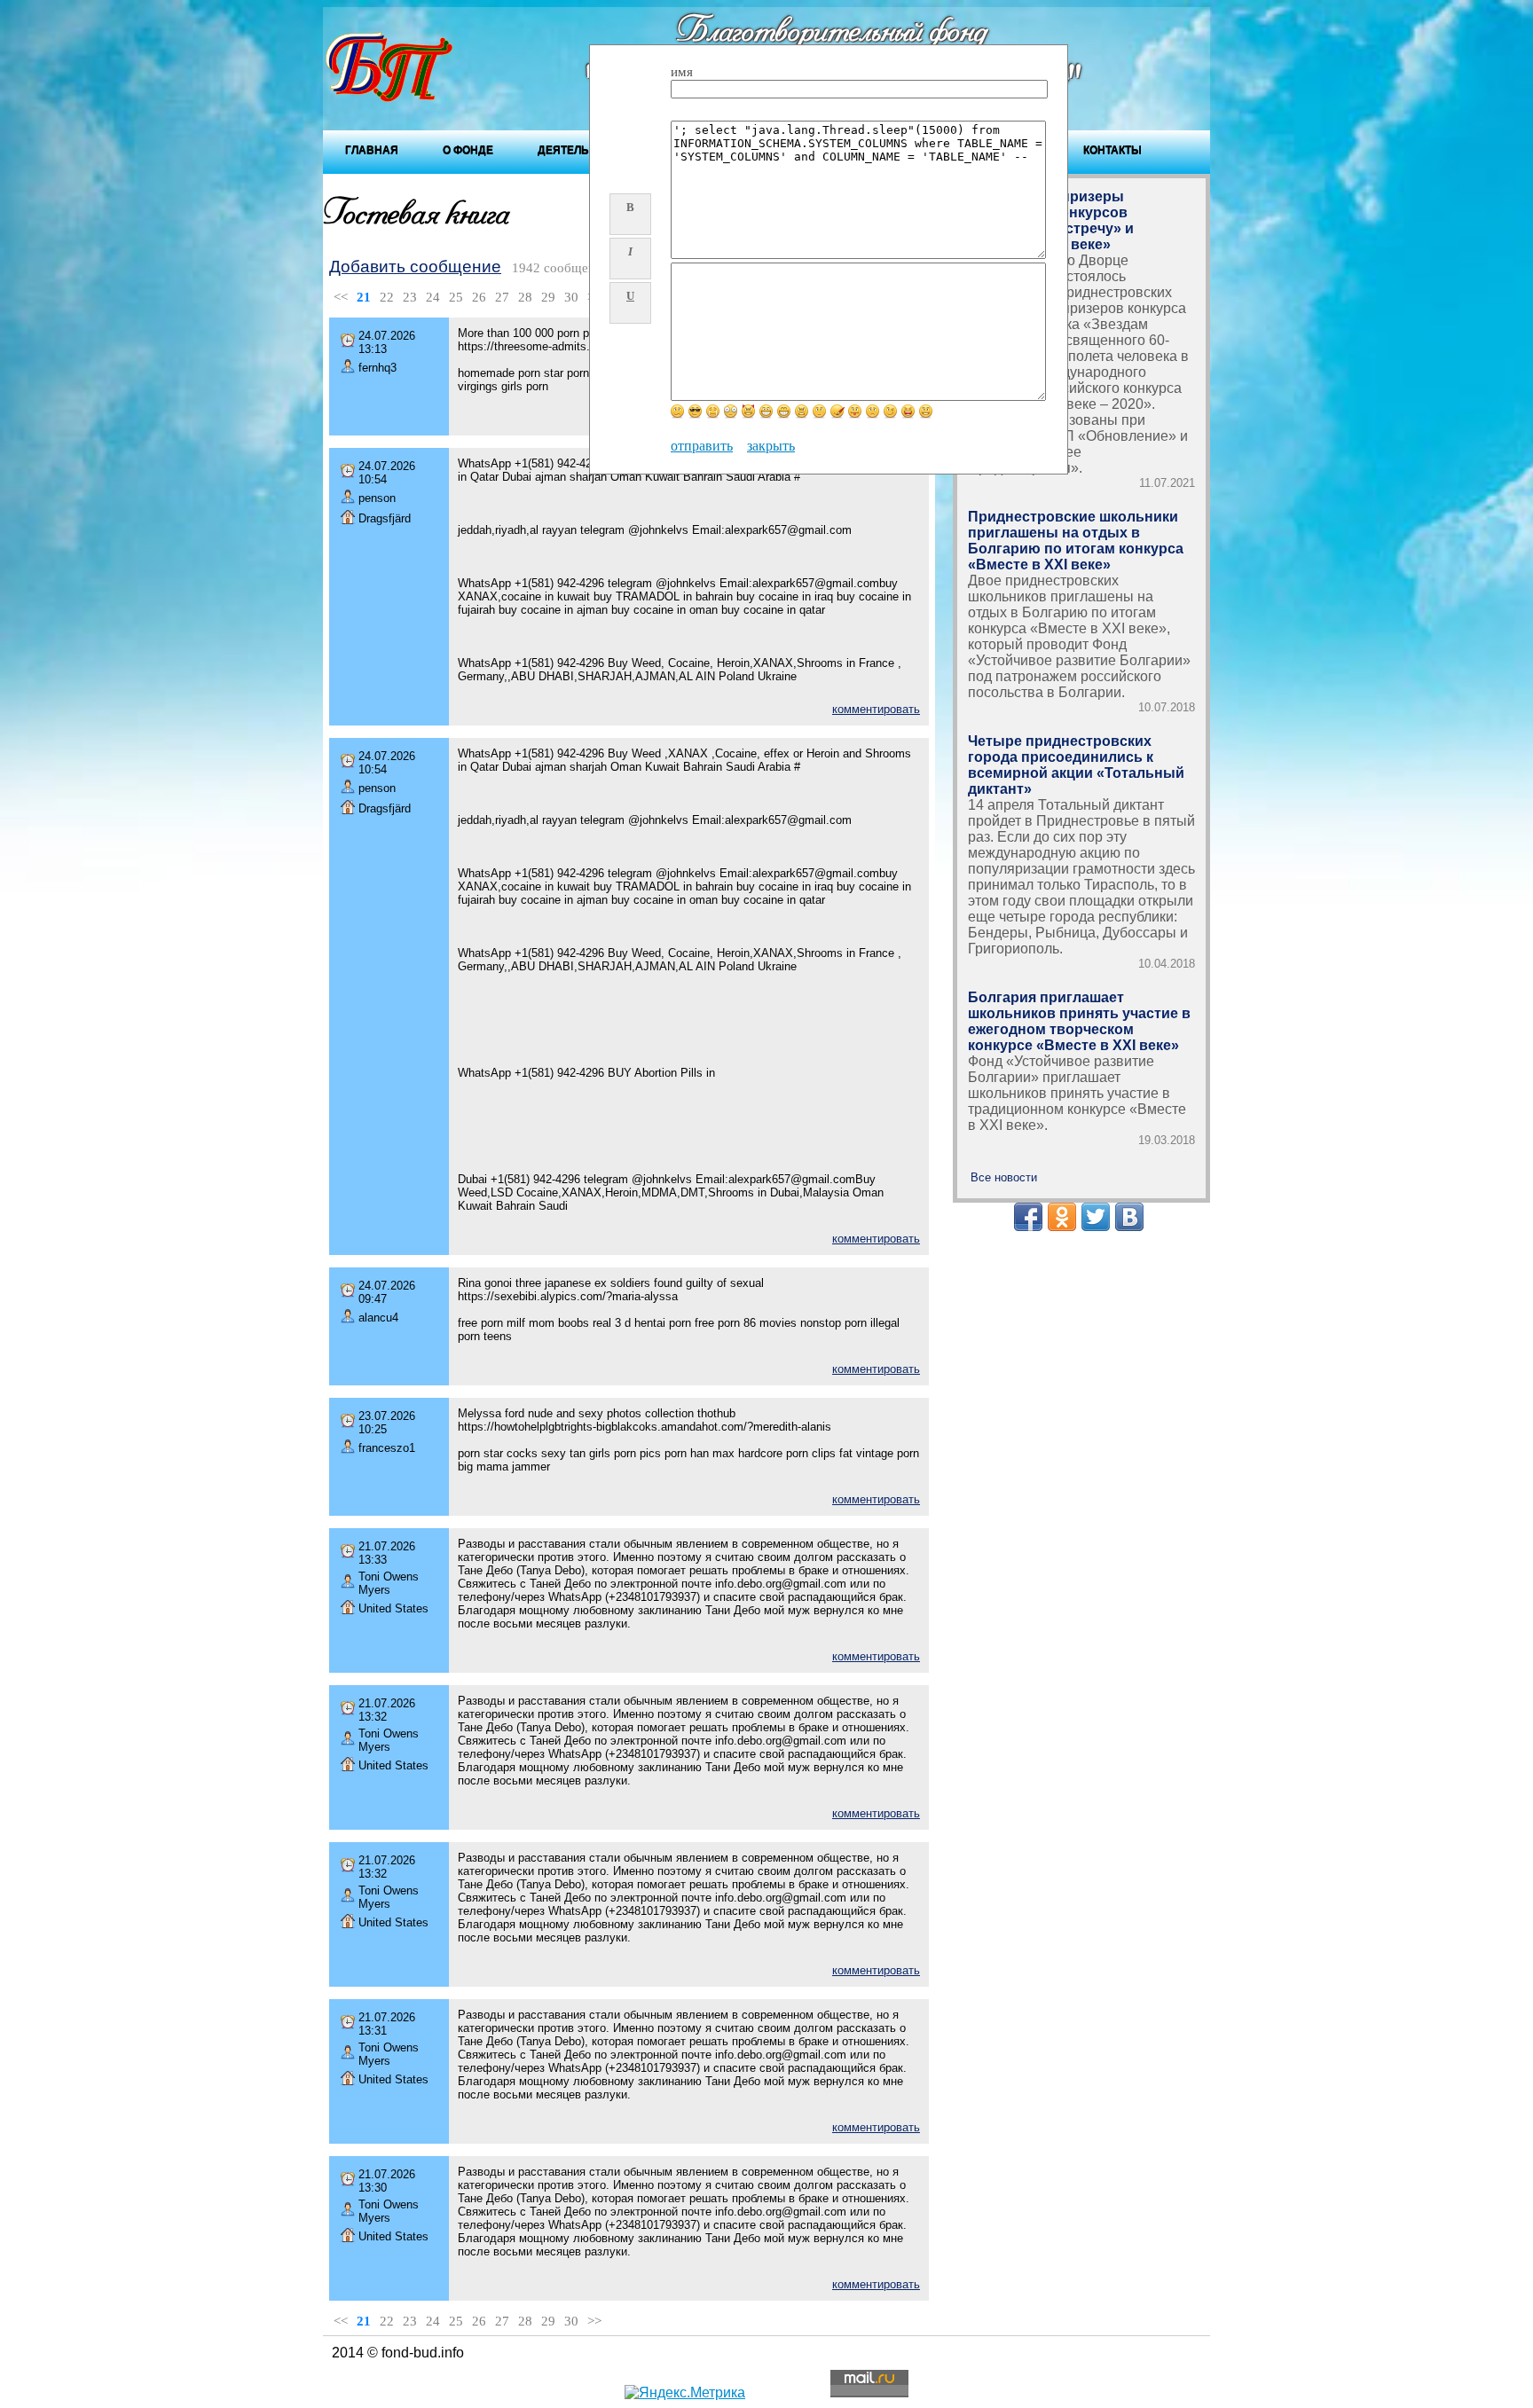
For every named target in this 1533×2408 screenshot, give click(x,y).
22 (387, 297)
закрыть (771, 446)
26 (479, 297)
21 (364, 297)
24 (433, 297)
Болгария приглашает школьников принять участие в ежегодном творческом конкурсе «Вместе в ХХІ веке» (1079, 1021)
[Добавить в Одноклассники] (1062, 1217)
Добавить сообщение (415, 267)
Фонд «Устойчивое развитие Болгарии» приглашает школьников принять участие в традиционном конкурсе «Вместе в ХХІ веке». (1077, 1093)
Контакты (1112, 150)
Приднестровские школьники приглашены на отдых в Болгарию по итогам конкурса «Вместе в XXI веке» (1076, 541)
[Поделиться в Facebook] (1028, 1217)
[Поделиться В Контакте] (1129, 1217)
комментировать (876, 709)
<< (341, 297)
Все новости (1004, 1177)
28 (525, 297)
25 (456, 297)
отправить (702, 446)
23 (410, 297)
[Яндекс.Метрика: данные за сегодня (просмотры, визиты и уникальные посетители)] (685, 2393)
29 (548, 297)
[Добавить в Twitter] (1096, 1217)
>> (594, 2321)
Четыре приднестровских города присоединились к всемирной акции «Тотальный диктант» (1076, 765)
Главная (372, 150)
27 (502, 297)
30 (571, 297)
